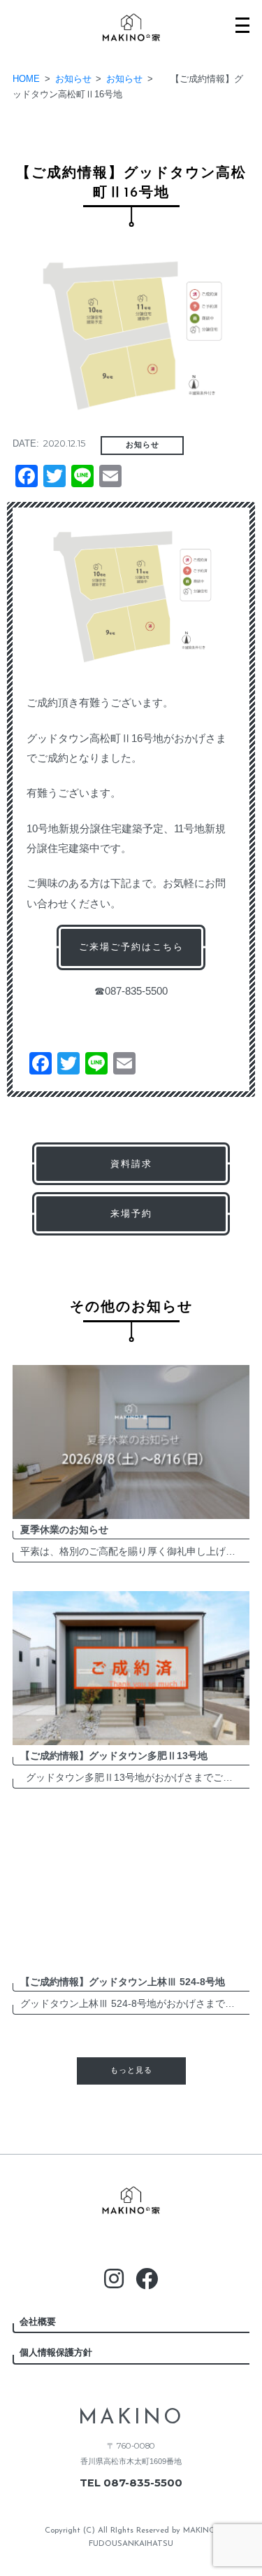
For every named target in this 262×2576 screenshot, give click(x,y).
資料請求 (131, 1164)
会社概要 (38, 2322)
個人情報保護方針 (56, 2352)
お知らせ (143, 445)
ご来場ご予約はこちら (131, 947)
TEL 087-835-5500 (131, 2483)
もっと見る (131, 2071)
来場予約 (131, 1213)
